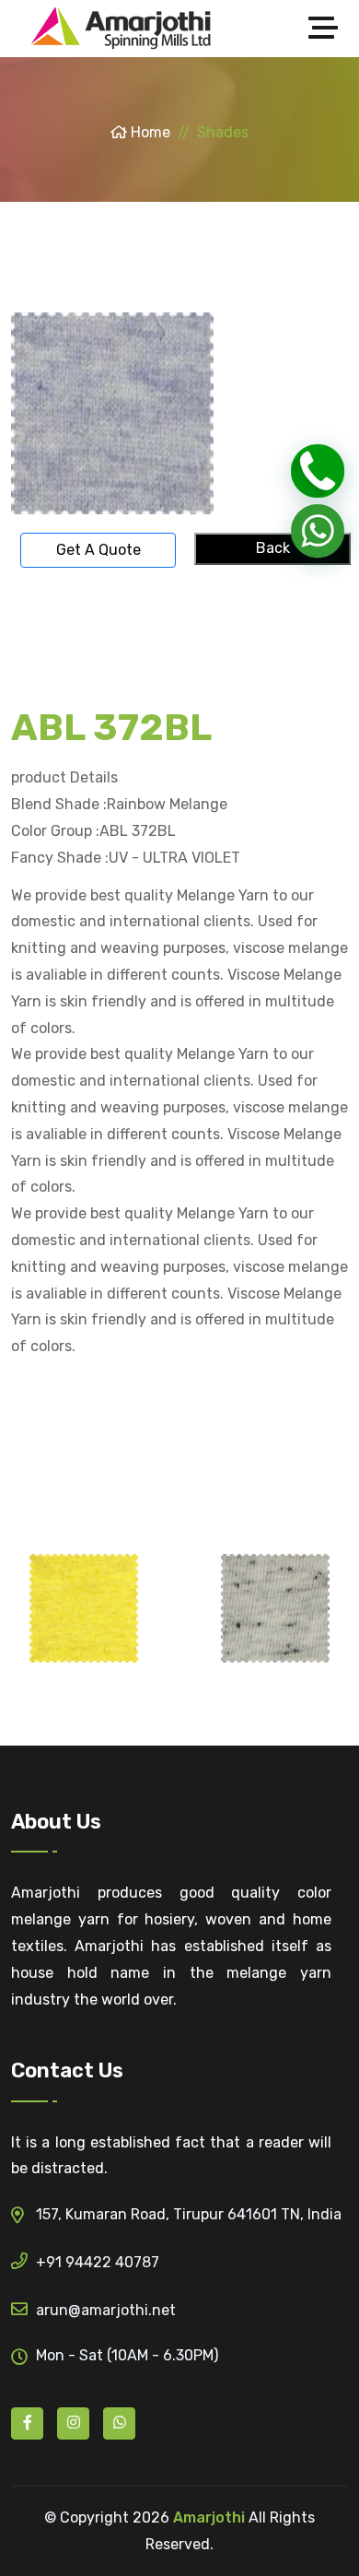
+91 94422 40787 (98, 2262)
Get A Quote (98, 550)
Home (149, 132)
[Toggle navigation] (328, 29)
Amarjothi (209, 2517)
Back (273, 548)
